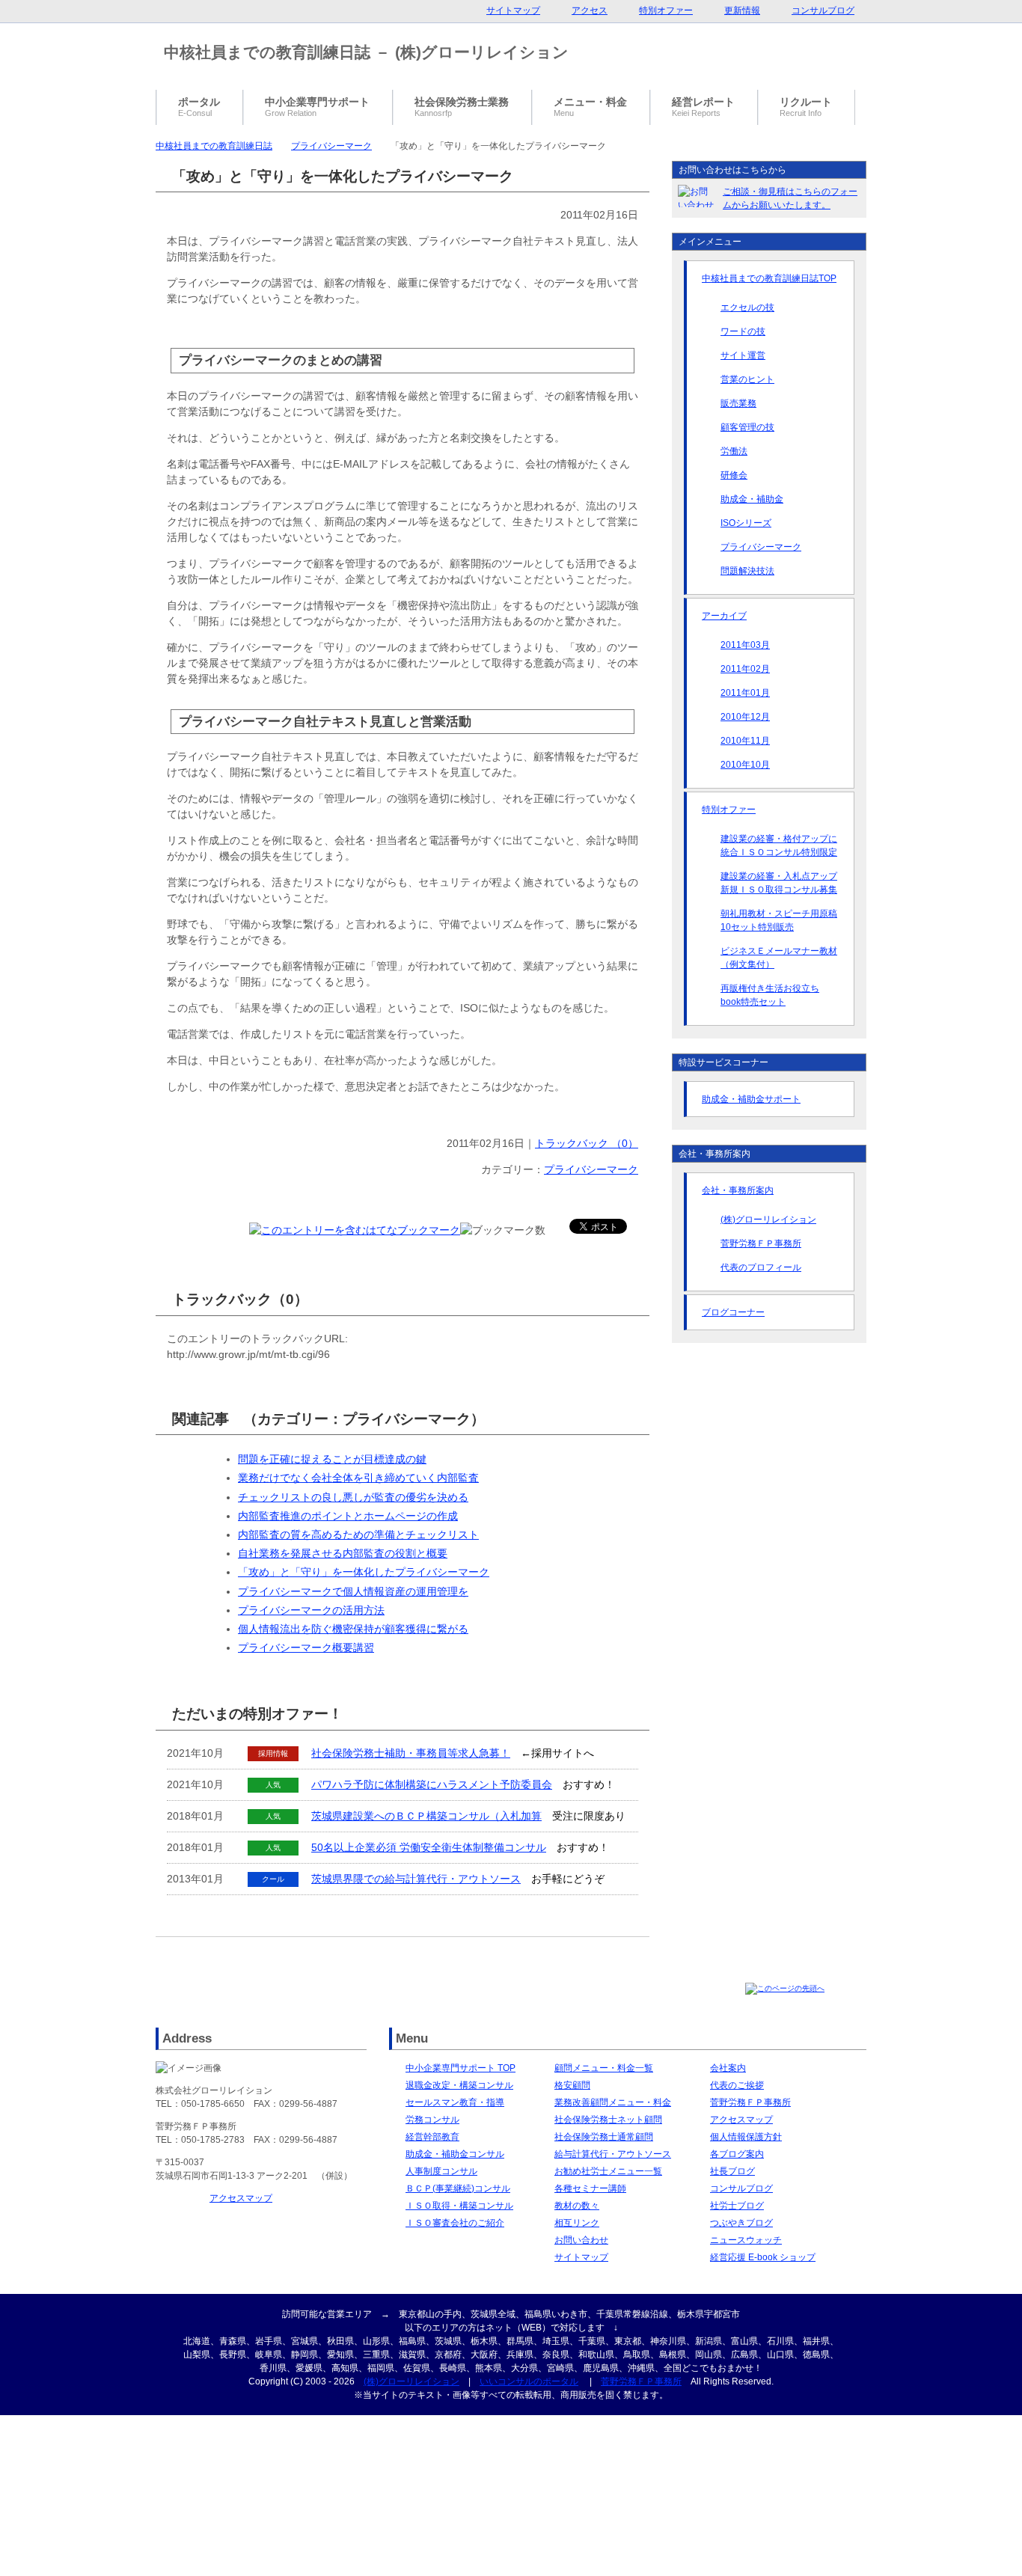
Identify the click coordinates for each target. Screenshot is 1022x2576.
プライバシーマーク (331, 146)
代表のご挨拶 (737, 2085)
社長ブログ (732, 2171)
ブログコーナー (733, 1312)
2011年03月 (745, 645)
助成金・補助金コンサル (455, 2154)
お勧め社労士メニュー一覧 (608, 2171)
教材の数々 (577, 2206)
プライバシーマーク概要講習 (306, 1648)
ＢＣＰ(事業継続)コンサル (458, 2188)
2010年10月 (745, 765)
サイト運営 (743, 355)
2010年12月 (745, 717)
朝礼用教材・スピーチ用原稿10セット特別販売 (779, 920)
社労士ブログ (737, 2206)
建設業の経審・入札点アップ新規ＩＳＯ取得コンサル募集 (779, 883)
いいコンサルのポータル (529, 2381)
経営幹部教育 (432, 2137)
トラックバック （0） (587, 1143)
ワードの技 (743, 331)
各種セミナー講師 (590, 2188)
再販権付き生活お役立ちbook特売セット (770, 995)
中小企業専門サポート (317, 107)
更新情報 (742, 10)
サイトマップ (581, 2257)
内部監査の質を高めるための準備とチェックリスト (358, 1535)
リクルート (806, 107)
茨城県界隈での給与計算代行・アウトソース (416, 1879)
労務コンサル (432, 2120)
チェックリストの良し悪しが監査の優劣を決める (353, 1497)
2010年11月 (745, 741)
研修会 (734, 475)
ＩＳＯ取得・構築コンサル (459, 2206)
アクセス (590, 10)
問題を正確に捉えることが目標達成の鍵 (332, 1459)
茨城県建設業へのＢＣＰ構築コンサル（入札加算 (426, 1816)
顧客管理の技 (747, 427)
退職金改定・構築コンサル (459, 2085)
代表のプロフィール (761, 1267)
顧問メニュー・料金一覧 (604, 2068)
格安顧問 (572, 2085)
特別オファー (729, 810)
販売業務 (738, 403)
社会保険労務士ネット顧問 (608, 2120)
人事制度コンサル (441, 2171)
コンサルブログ (741, 2188)
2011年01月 (745, 693)
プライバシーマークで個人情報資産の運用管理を (353, 1591)
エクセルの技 (747, 308)
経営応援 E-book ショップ (763, 2257)
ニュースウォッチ (746, 2240)
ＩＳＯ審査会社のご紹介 (455, 2223)
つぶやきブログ (741, 2223)
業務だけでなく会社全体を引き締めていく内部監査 (358, 1478)
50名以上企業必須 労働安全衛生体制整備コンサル (429, 1847)
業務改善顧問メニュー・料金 (613, 2102)
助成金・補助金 (752, 499)
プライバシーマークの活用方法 (311, 1610)
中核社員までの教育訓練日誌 (214, 146)
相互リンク (577, 2223)
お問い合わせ (581, 2240)
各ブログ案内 (737, 2154)
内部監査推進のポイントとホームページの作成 (348, 1516)
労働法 (734, 451)
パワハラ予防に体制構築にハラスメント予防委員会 (432, 1784)
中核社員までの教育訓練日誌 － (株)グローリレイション (366, 52)
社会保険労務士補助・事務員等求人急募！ (411, 1753)
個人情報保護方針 (746, 2137)
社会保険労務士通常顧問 (604, 2137)
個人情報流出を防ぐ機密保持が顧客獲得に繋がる (353, 1629)
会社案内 (728, 2068)
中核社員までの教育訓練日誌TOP (769, 278)
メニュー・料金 (590, 107)
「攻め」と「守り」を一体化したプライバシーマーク (364, 1572)
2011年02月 (745, 669)
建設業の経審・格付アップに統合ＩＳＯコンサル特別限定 (779, 845)
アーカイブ (724, 616)
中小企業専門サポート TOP (460, 2068)
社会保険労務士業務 (462, 107)
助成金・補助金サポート (751, 1099)
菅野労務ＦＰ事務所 (761, 1243)
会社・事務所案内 (738, 1190)
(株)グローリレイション (768, 1220)
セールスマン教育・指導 (455, 2102)
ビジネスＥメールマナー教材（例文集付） (779, 958)
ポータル (199, 107)
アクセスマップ (241, 2198)
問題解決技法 (747, 571)
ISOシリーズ (746, 523)
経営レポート (703, 107)
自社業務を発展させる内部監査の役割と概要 (343, 1553)
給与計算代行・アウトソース (613, 2154)
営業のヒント (747, 379)
